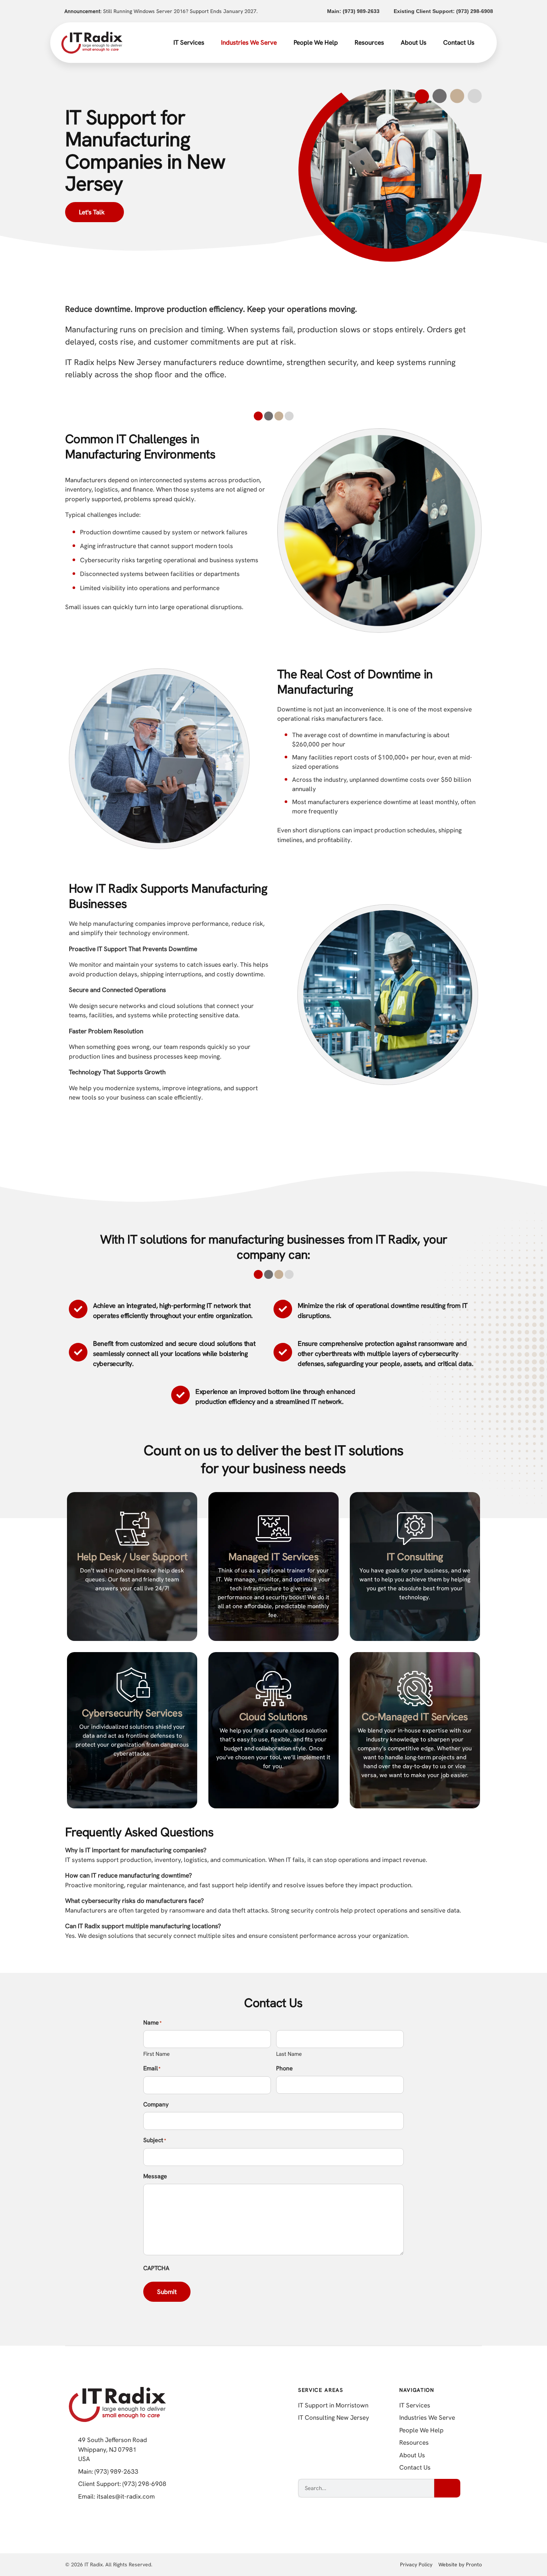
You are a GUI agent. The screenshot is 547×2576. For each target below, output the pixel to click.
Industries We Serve (249, 42)
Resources (369, 42)
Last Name (289, 2054)
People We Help (316, 42)
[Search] (447, 2488)
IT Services (189, 42)
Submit (167, 2292)
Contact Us (459, 42)
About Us (414, 42)
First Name (156, 2054)
